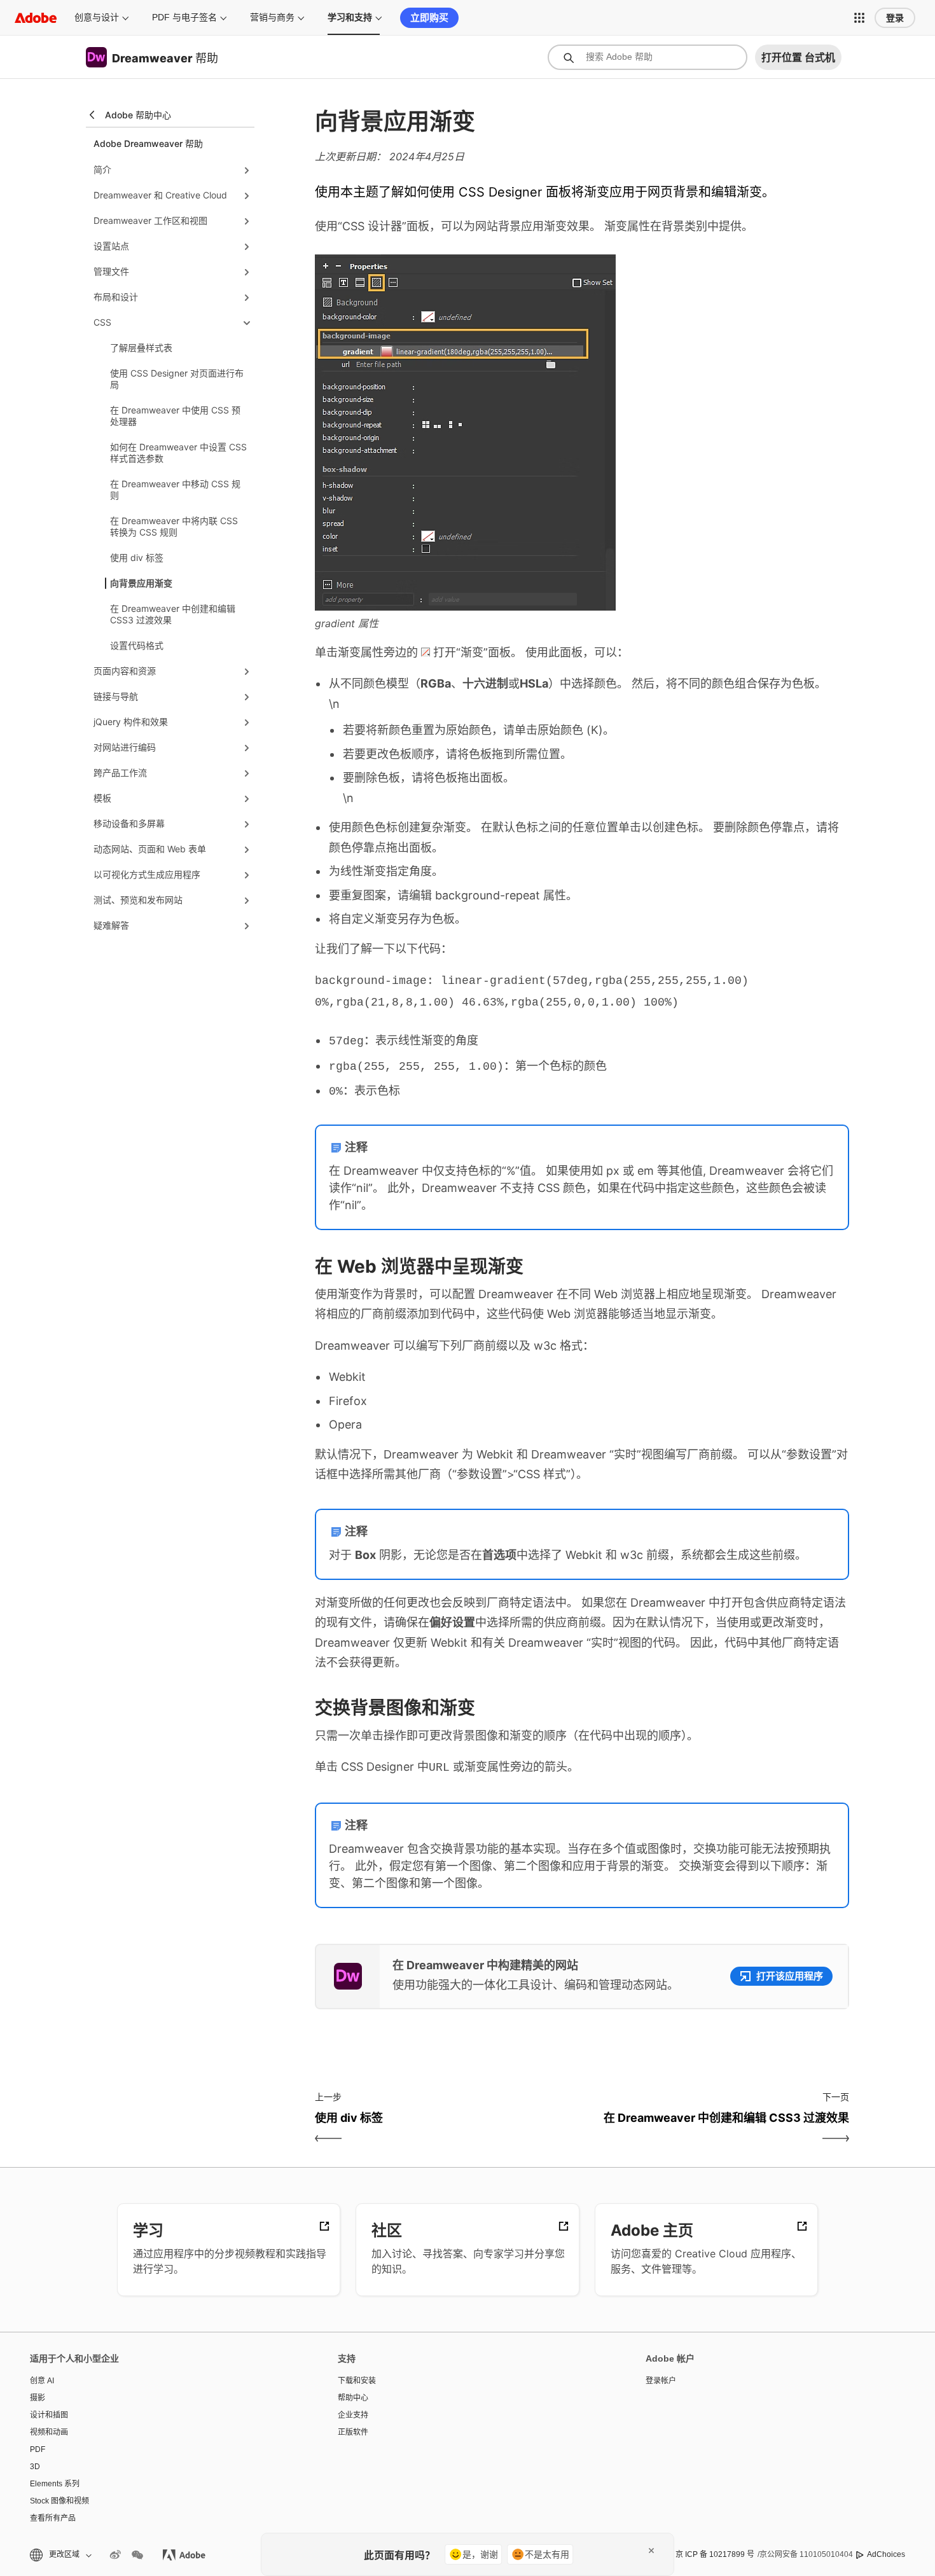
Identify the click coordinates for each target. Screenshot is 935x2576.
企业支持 (353, 2415)
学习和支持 (350, 17)
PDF (38, 2449)
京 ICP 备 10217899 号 (715, 2554)
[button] (859, 18)
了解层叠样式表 (141, 348)
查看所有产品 (53, 2518)
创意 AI (42, 2381)
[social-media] (137, 2555)
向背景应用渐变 (141, 583)
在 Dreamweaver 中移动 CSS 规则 (175, 489)
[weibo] (115, 2555)
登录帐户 (661, 2381)
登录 (895, 18)
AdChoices (886, 2554)
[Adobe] (36, 17)
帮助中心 (353, 2398)
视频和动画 (49, 2432)
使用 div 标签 (137, 557)
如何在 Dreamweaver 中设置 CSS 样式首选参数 (178, 453)
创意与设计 (97, 17)
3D (35, 2467)
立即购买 (429, 17)
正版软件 (353, 2432)
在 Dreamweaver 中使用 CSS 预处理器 (175, 416)
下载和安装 (357, 2381)
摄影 (38, 2398)
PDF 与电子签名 (184, 17)
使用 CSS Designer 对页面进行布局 (177, 379)
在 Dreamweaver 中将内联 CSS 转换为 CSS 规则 (174, 526)
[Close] (651, 2551)
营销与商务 (272, 17)
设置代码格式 (137, 645)
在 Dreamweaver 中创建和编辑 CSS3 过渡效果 (173, 614)
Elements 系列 (55, 2484)
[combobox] (648, 57)
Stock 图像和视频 (59, 2501)
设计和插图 (49, 2415)
